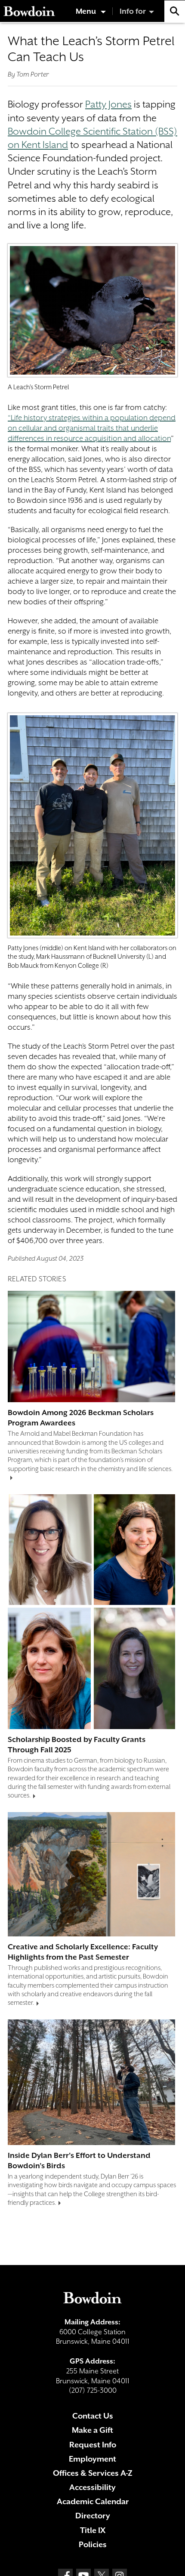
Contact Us (93, 2416)
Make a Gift (92, 2430)
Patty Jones (108, 104)
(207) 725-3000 (93, 2390)
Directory (93, 2516)
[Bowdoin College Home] (29, 11)
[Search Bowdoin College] (175, 11)
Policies (93, 2544)
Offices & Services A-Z (93, 2473)
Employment (92, 2459)
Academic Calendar (93, 2501)
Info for (133, 11)
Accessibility (92, 2487)
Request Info (93, 2445)
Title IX (93, 2530)
